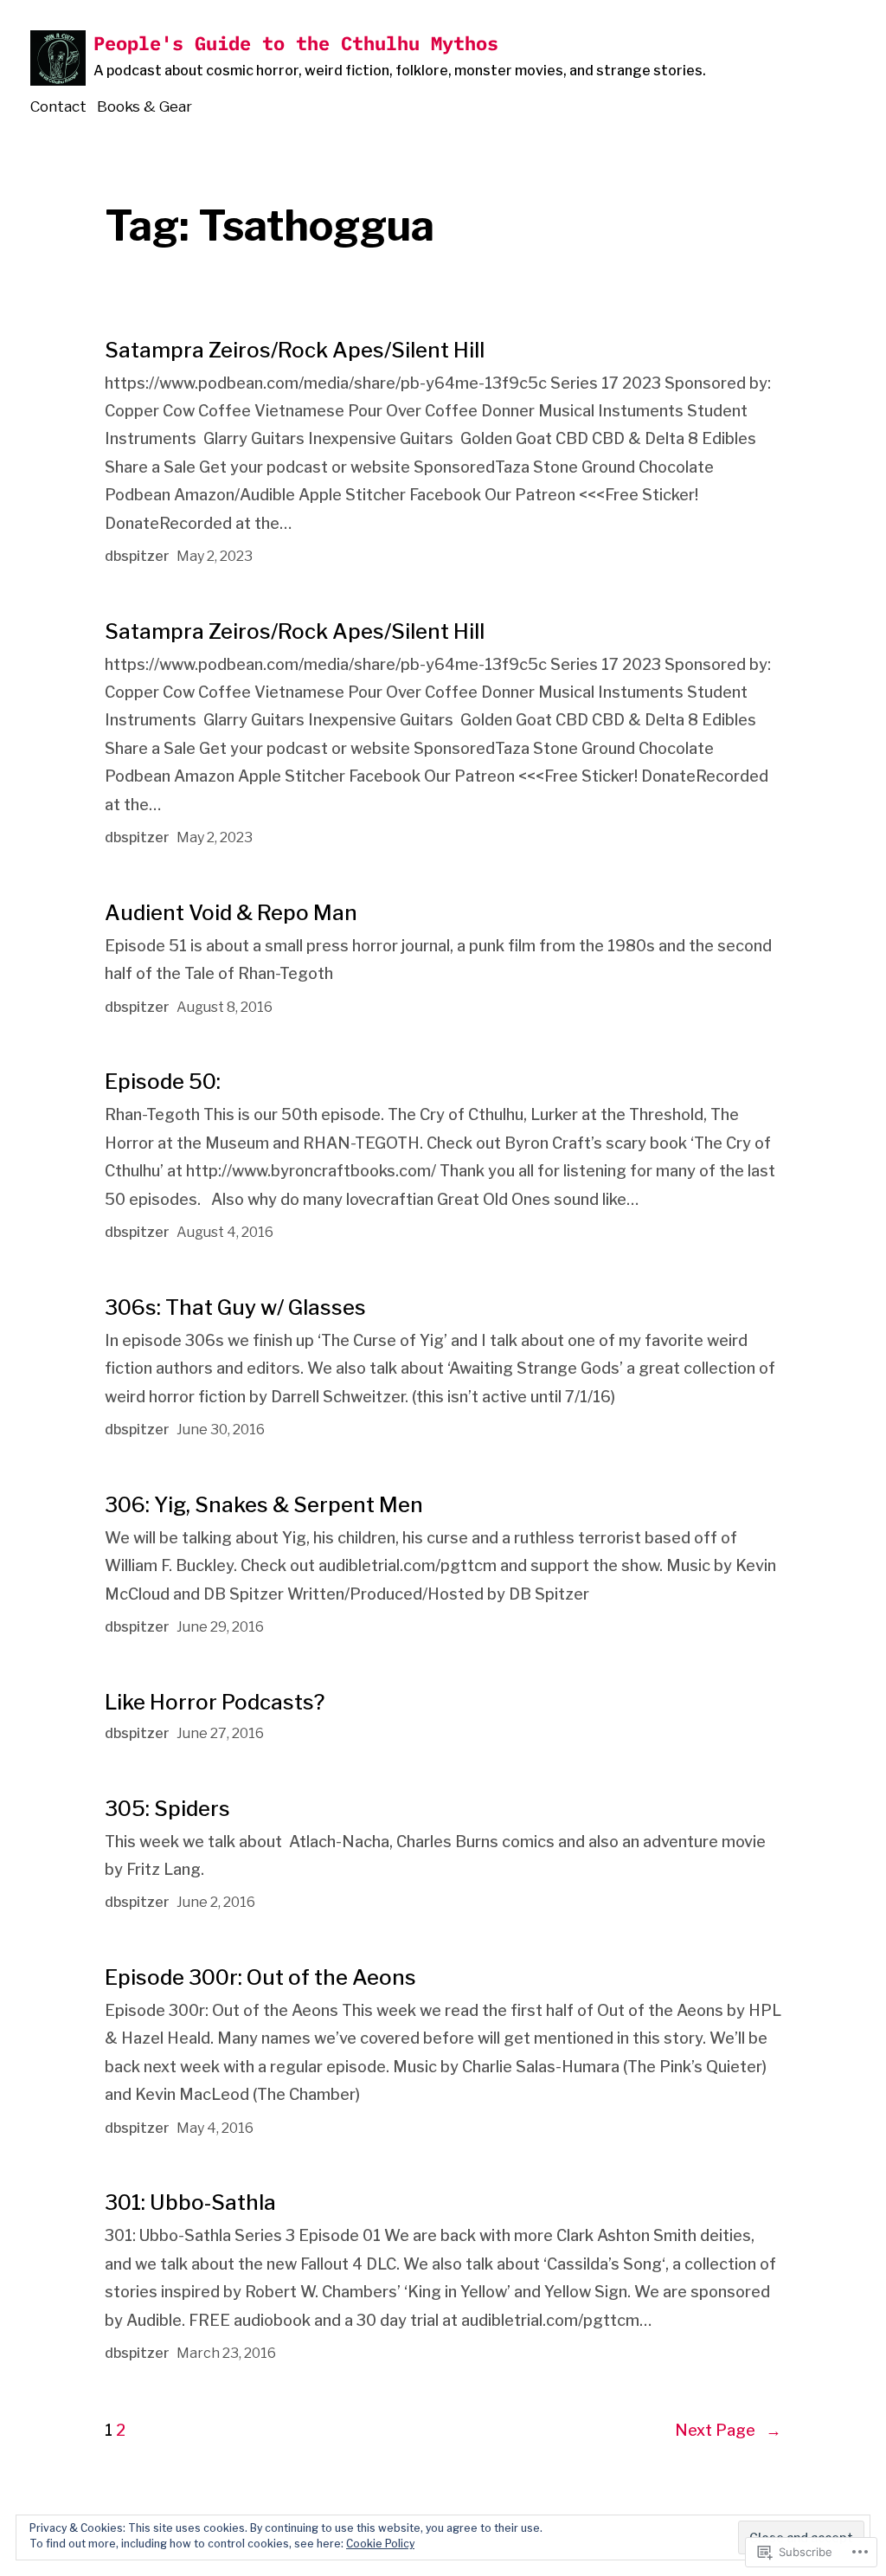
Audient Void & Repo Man (231, 913)
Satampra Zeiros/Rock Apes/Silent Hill (295, 350)
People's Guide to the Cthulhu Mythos (296, 43)
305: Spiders (167, 1809)
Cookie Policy (380, 2544)
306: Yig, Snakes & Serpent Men (264, 1505)
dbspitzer (137, 556)
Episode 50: (163, 1082)
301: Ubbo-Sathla (190, 2202)
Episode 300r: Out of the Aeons (260, 1977)
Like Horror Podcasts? (215, 1702)
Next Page (728, 2430)
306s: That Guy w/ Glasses (235, 1307)
